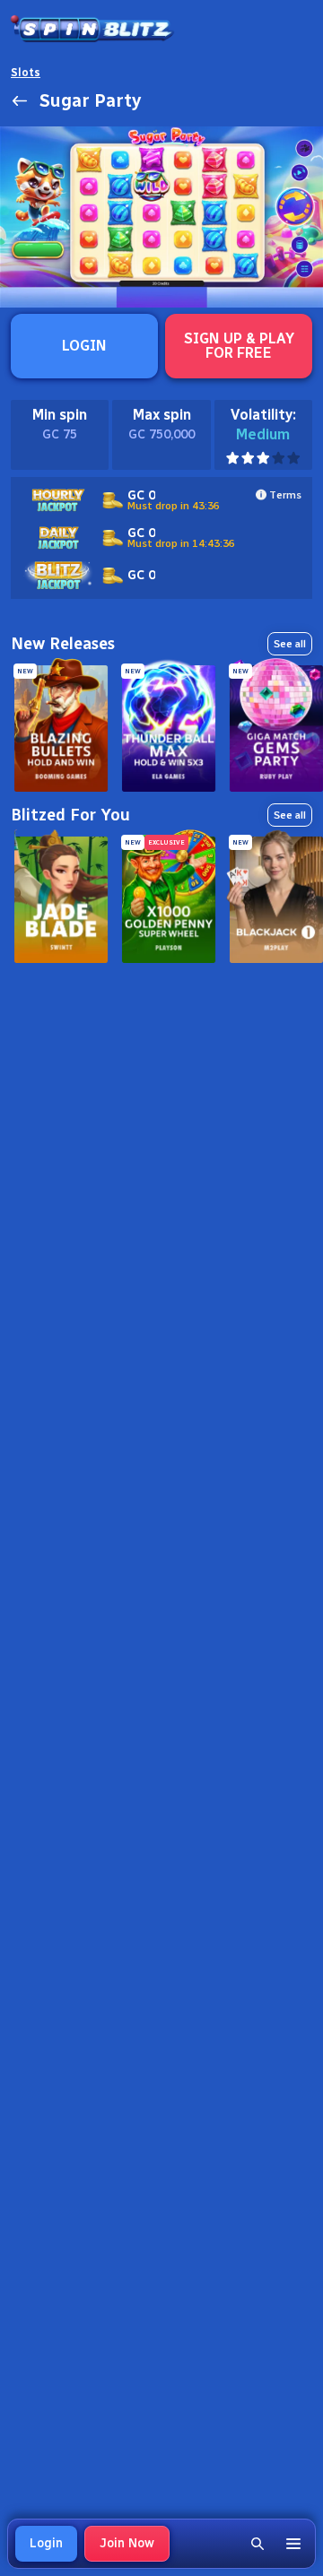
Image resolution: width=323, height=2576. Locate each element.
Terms (285, 495)
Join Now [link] (127, 2543)
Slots (26, 73)
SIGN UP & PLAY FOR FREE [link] (239, 346)
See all (290, 644)
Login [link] (46, 2543)
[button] (258, 2544)
